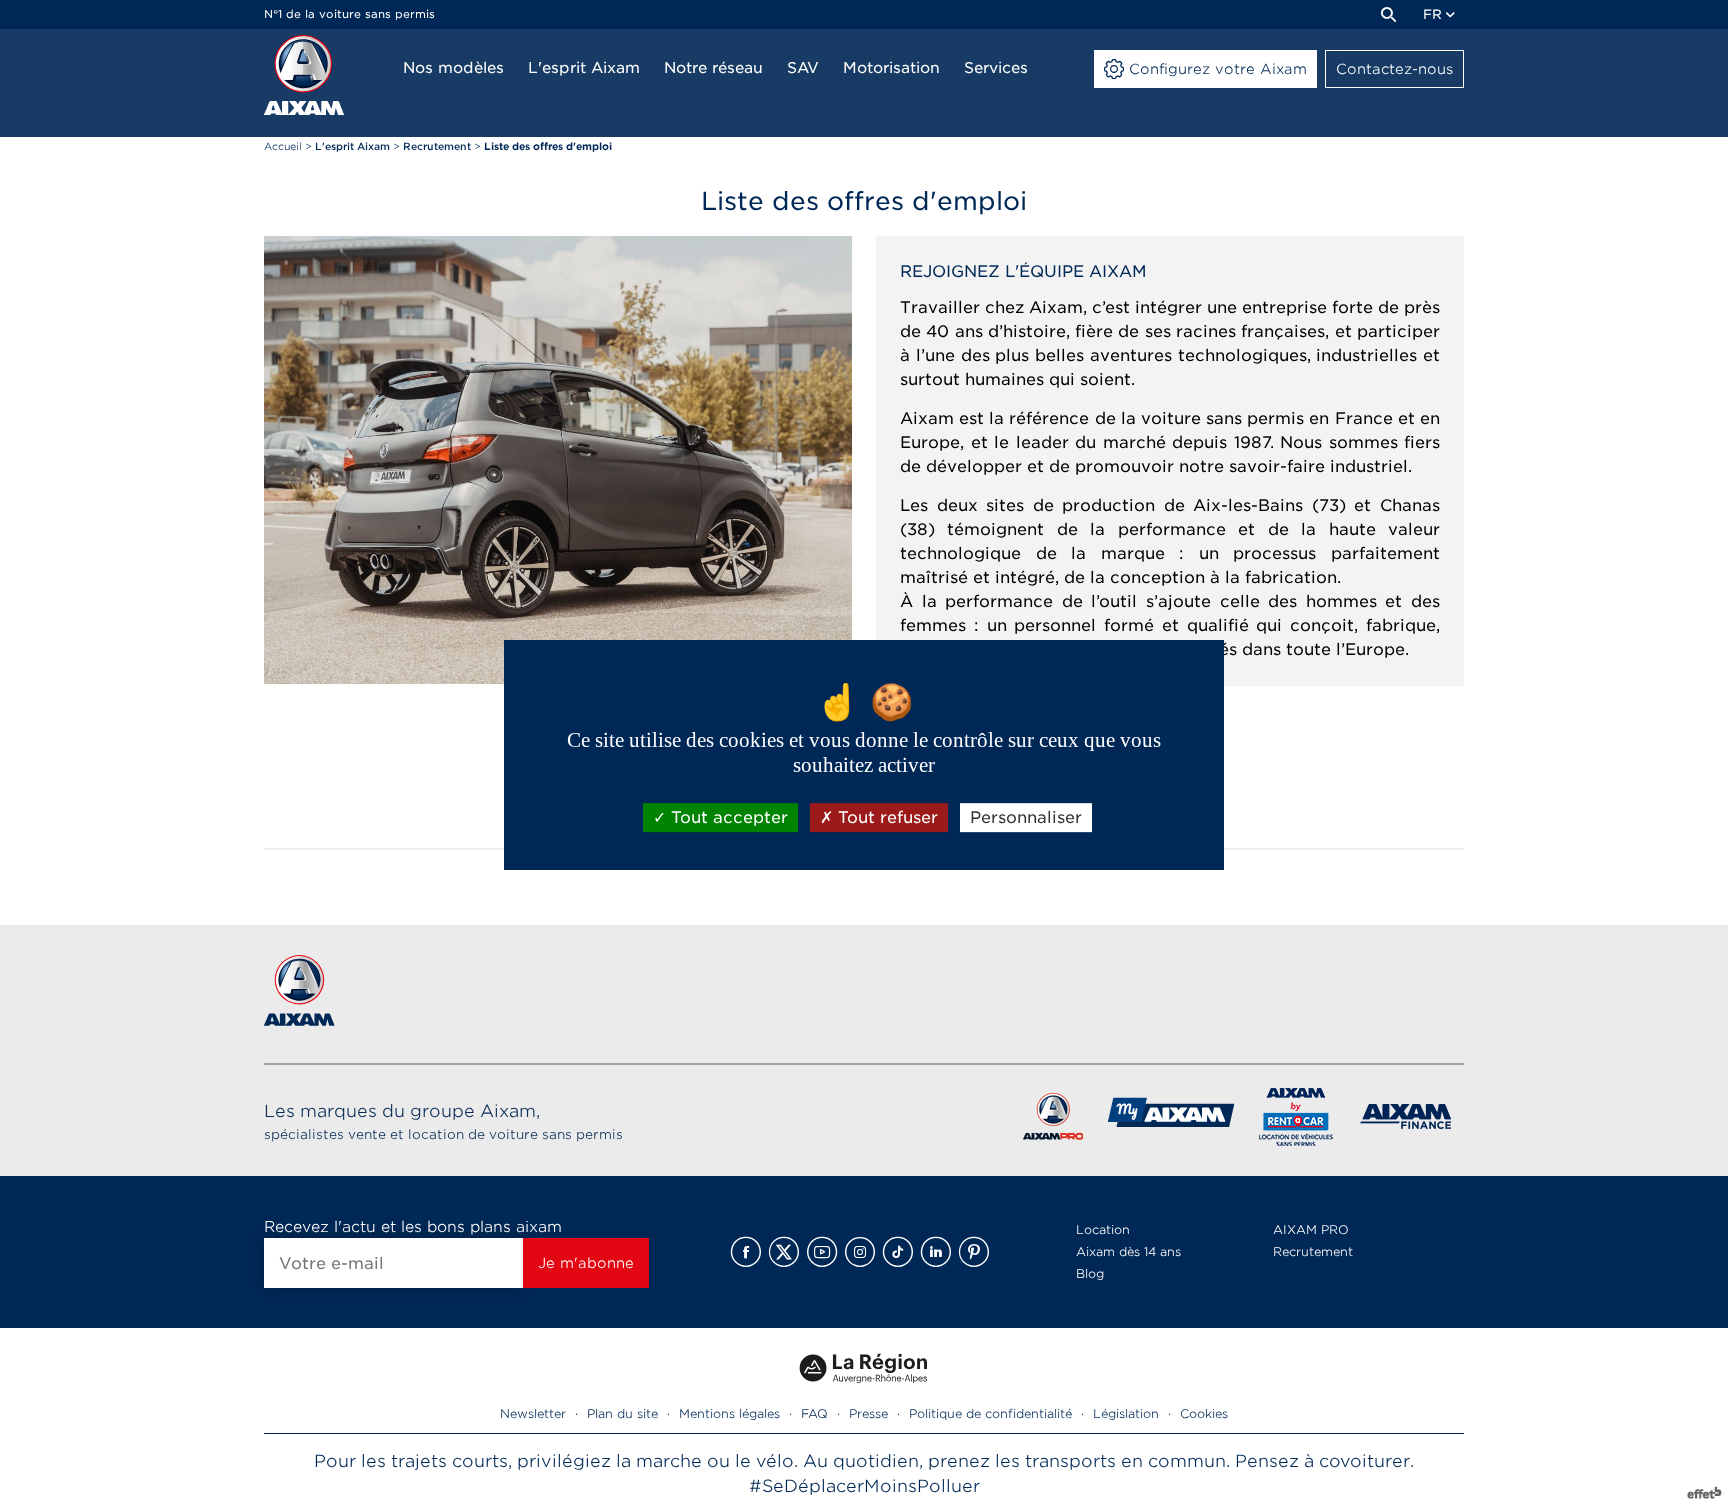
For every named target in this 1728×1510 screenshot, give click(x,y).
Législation (1126, 1413)
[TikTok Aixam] (898, 1252)
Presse (868, 1413)
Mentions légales (729, 1413)
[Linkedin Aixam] (936, 1252)
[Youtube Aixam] (822, 1252)
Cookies (1204, 1413)
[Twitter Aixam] (784, 1252)
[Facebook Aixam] (746, 1252)
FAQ (814, 1413)
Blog (1090, 1273)
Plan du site (622, 1413)
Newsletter (533, 1413)
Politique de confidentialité (990, 1413)
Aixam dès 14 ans (1128, 1251)
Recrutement (1313, 1251)
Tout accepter (727, 817)
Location (1103, 1229)
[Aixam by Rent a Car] (1296, 1120)
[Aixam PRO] (1052, 1120)
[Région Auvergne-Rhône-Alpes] (864, 1390)
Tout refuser (885, 817)
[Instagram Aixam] (860, 1252)
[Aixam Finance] (1406, 1120)
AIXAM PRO (1311, 1229)
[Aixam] (304, 75)
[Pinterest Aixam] (974, 1252)
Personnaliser (1026, 817)
